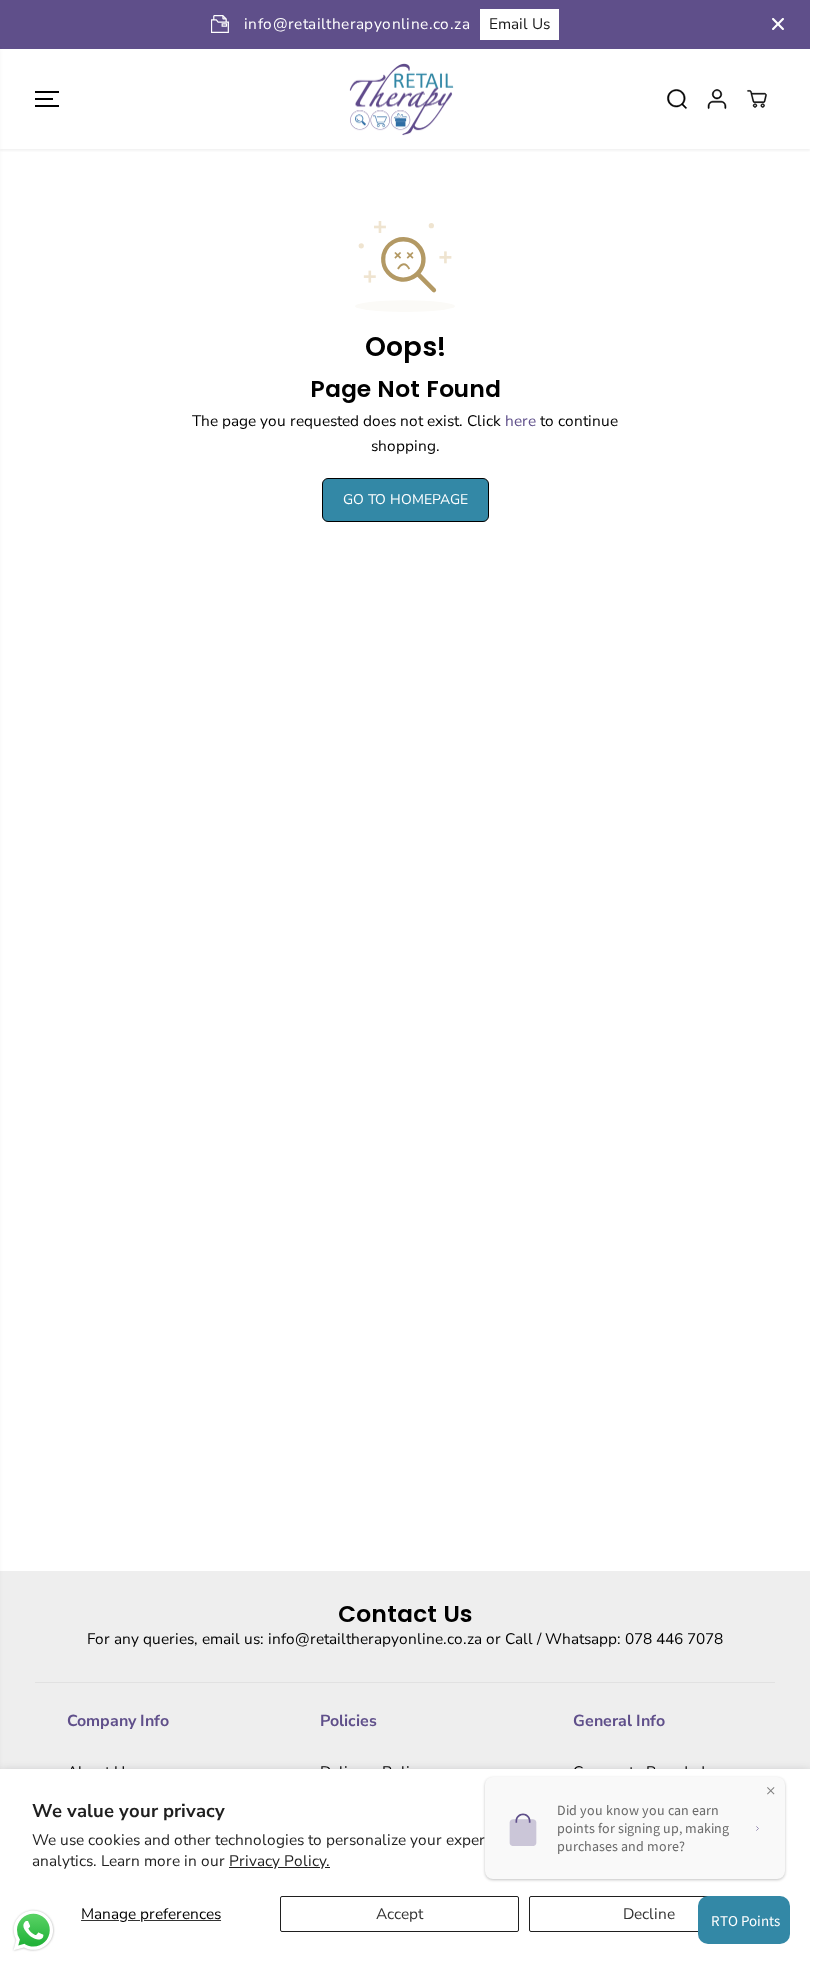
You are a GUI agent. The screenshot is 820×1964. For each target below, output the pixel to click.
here (520, 420)
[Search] (677, 99)
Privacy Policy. (279, 1860)
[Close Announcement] (778, 24)
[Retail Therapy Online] (400, 99)
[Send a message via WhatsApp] (33, 1930)
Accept (399, 1913)
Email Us (342, 23)
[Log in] (717, 99)
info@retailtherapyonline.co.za (375, 1638)
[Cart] (757, 99)
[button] (47, 99)
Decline (649, 1913)
